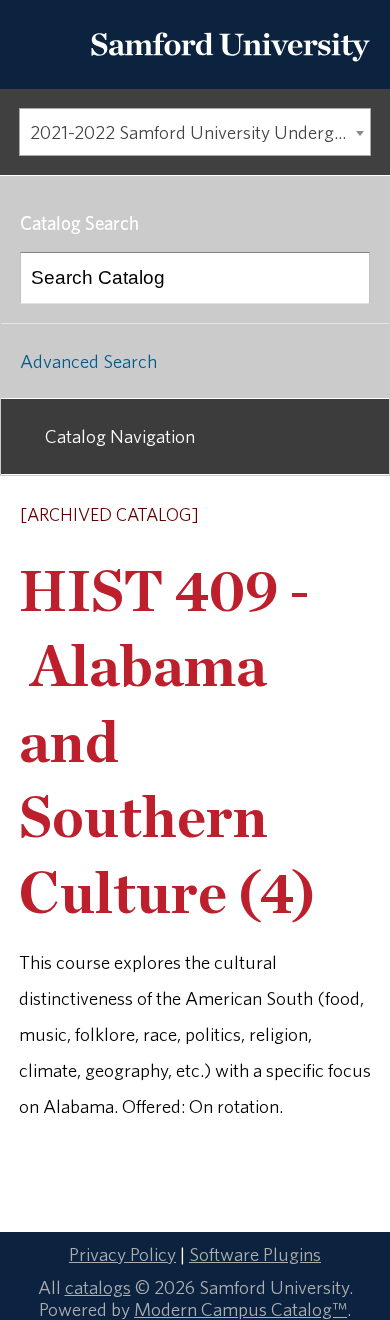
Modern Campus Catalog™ (240, 1309)
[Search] (345, 278)
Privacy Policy (122, 1254)
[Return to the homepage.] (230, 68)
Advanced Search (88, 361)
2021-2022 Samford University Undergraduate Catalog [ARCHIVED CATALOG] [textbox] (200, 132)
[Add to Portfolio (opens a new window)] (279, 516)
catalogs (98, 1287)
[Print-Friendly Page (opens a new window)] (331, 516)
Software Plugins (255, 1254)
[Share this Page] (306, 517)
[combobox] (195, 132)
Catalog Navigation (120, 436)
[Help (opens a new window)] (357, 516)
